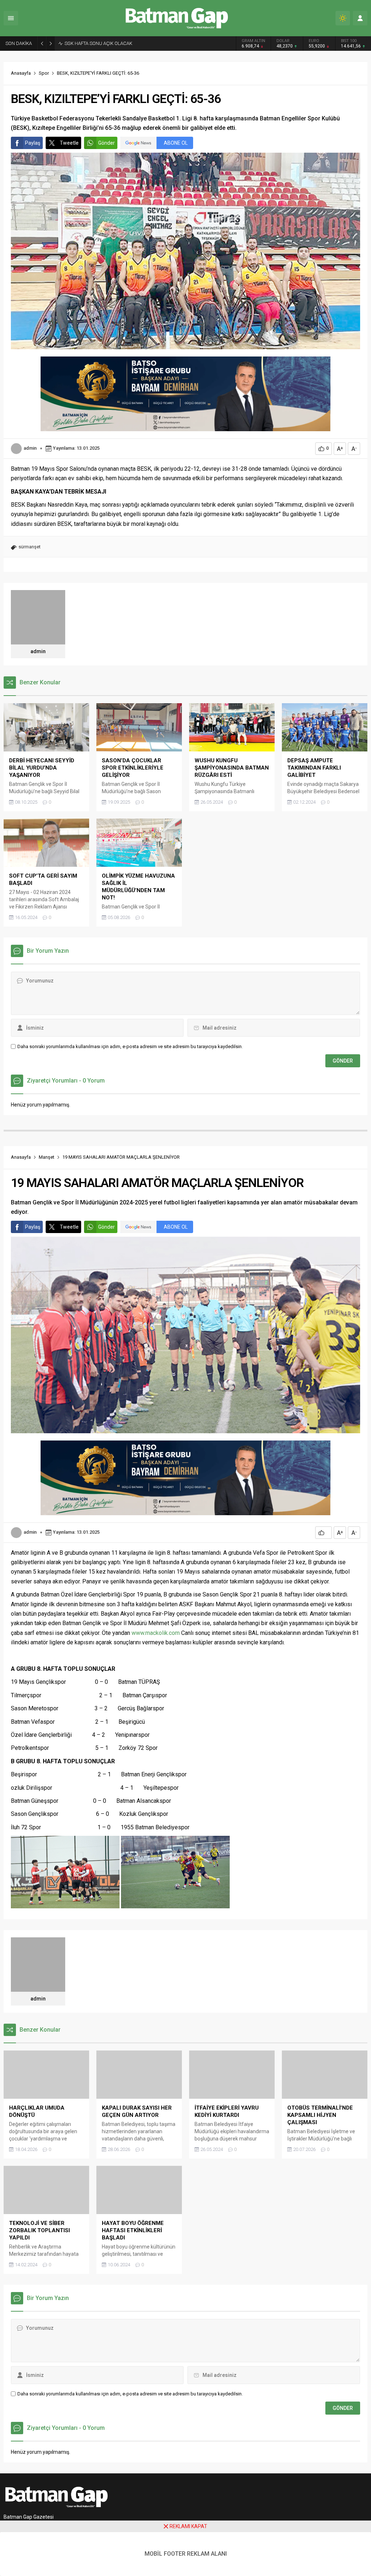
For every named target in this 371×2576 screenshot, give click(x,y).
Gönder (107, 143)
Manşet (47, 1157)
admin (30, 448)
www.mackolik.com (156, 1633)
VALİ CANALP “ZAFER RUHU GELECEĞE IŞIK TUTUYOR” (122, 43)
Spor (44, 73)
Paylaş (33, 143)
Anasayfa (21, 73)
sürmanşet (30, 547)
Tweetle (69, 143)
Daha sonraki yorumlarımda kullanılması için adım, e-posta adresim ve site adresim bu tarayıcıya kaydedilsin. (130, 1046)
